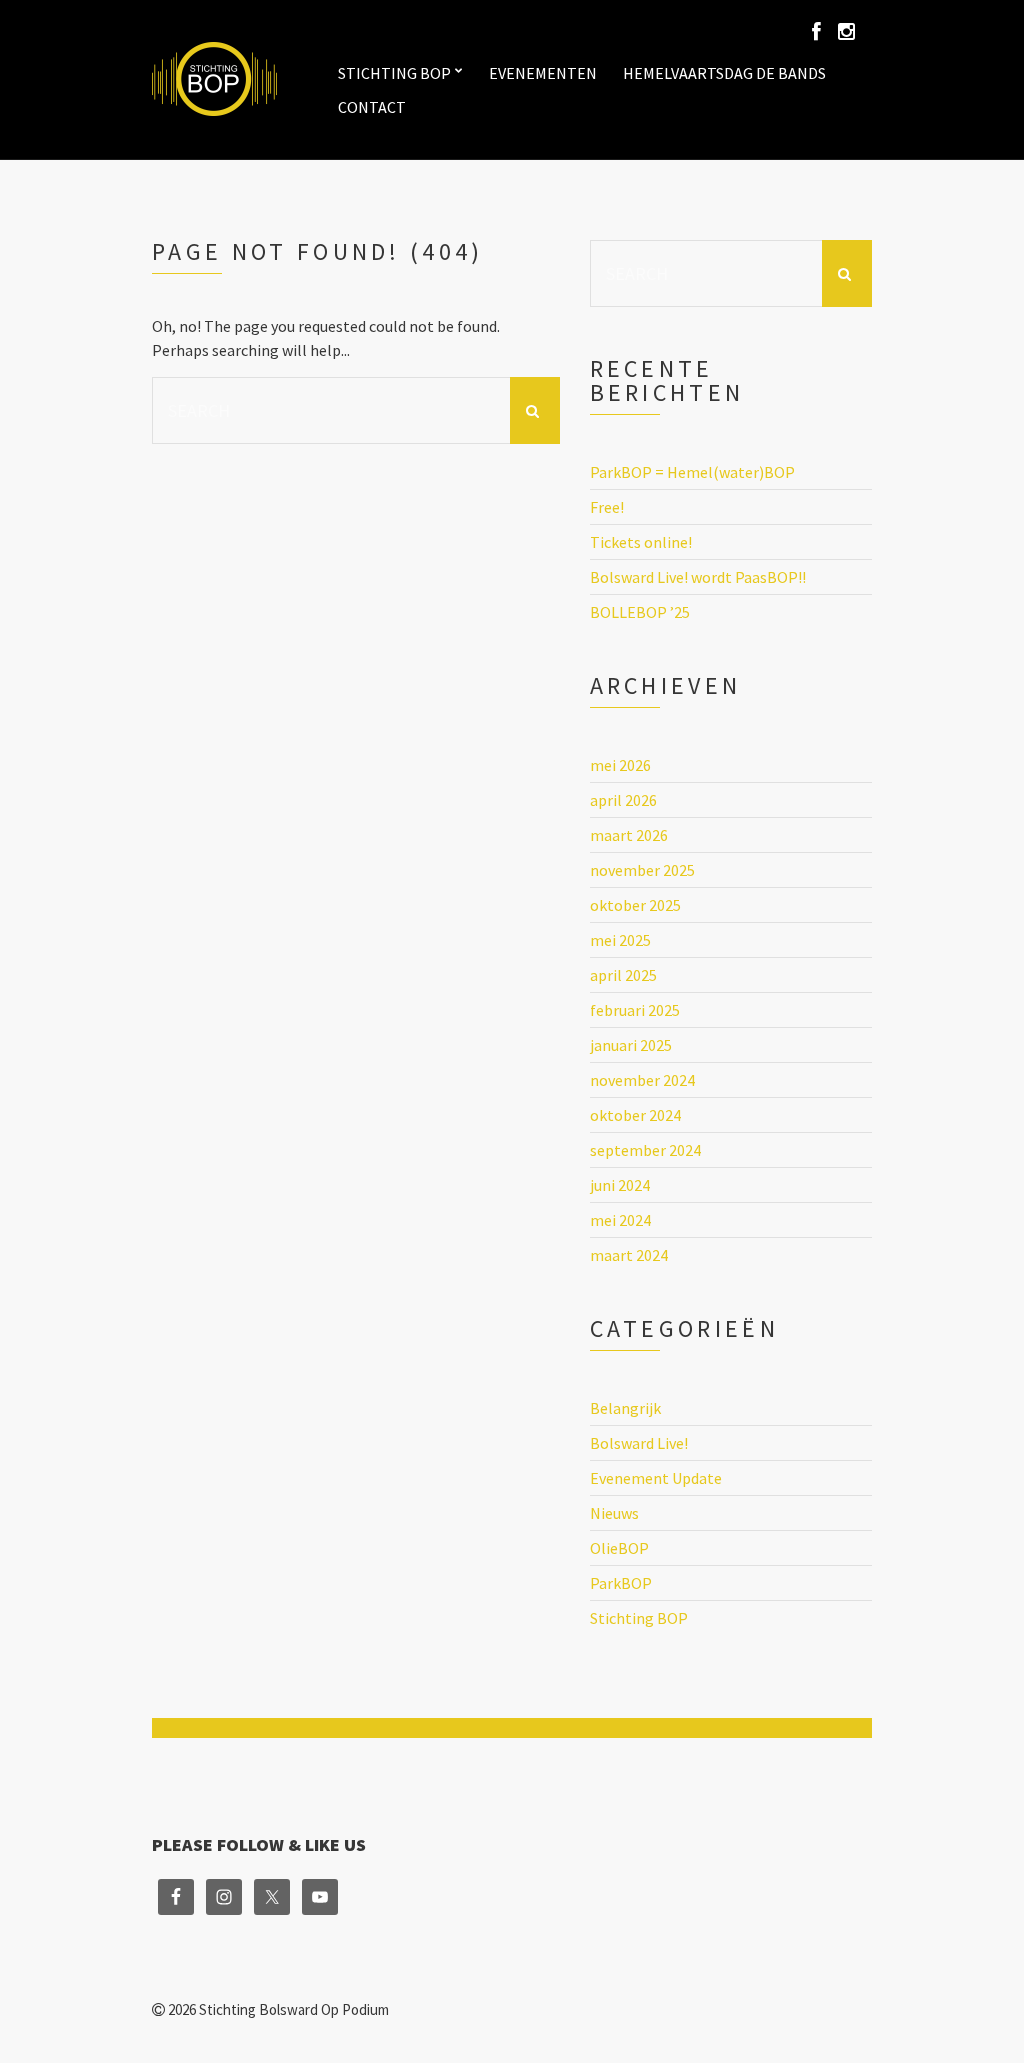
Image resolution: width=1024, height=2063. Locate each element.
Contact (372, 107)
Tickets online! (641, 542)
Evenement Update (656, 1478)
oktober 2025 (635, 905)
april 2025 (623, 975)
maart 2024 (629, 1255)
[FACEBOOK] (820, 32)
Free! (607, 507)
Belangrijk (625, 1408)
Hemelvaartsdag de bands (724, 73)
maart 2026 (629, 835)
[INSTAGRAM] (846, 32)
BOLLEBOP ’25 (640, 612)
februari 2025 (635, 1010)
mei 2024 (620, 1220)
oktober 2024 (635, 1115)
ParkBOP (621, 1583)
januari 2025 (631, 1045)
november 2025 (642, 870)
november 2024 (642, 1080)
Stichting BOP (394, 73)
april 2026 (623, 800)
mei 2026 (620, 765)
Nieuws (614, 1513)
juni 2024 (620, 1185)
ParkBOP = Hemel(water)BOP (692, 472)
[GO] (535, 410)
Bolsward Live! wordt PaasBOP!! (698, 577)
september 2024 (645, 1150)
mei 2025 (620, 940)
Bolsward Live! (639, 1443)
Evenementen (543, 73)
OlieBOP (619, 1548)
